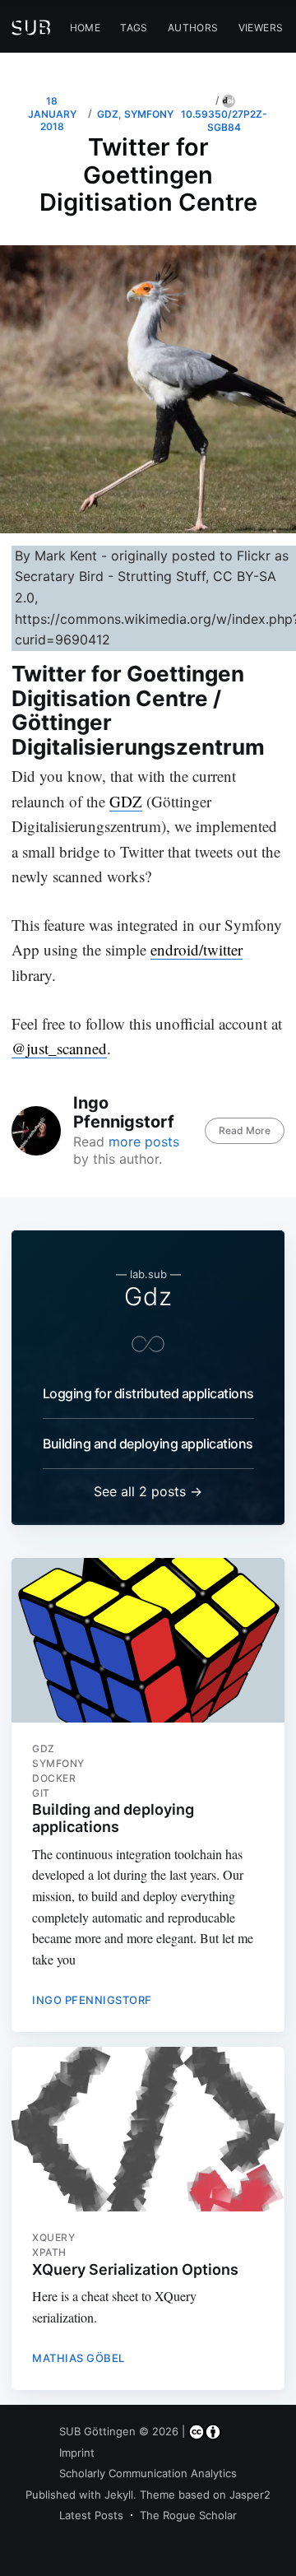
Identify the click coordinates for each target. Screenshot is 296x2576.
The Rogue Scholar (188, 2515)
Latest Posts (91, 2515)
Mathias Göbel (79, 2358)
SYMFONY (149, 114)
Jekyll (119, 2495)
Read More (245, 1130)
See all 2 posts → (148, 1491)
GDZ (108, 114)
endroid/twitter (197, 949)
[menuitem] (86, 28)
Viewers (261, 28)
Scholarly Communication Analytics (148, 2473)
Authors (193, 28)
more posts (144, 1142)
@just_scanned (59, 1048)
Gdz (148, 1296)
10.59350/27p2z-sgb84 (224, 120)
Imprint (77, 2453)
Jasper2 (250, 2495)
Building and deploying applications (148, 1444)
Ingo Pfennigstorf (124, 1112)
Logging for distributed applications (148, 1393)
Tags (134, 28)
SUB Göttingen (97, 2431)
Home (86, 28)
